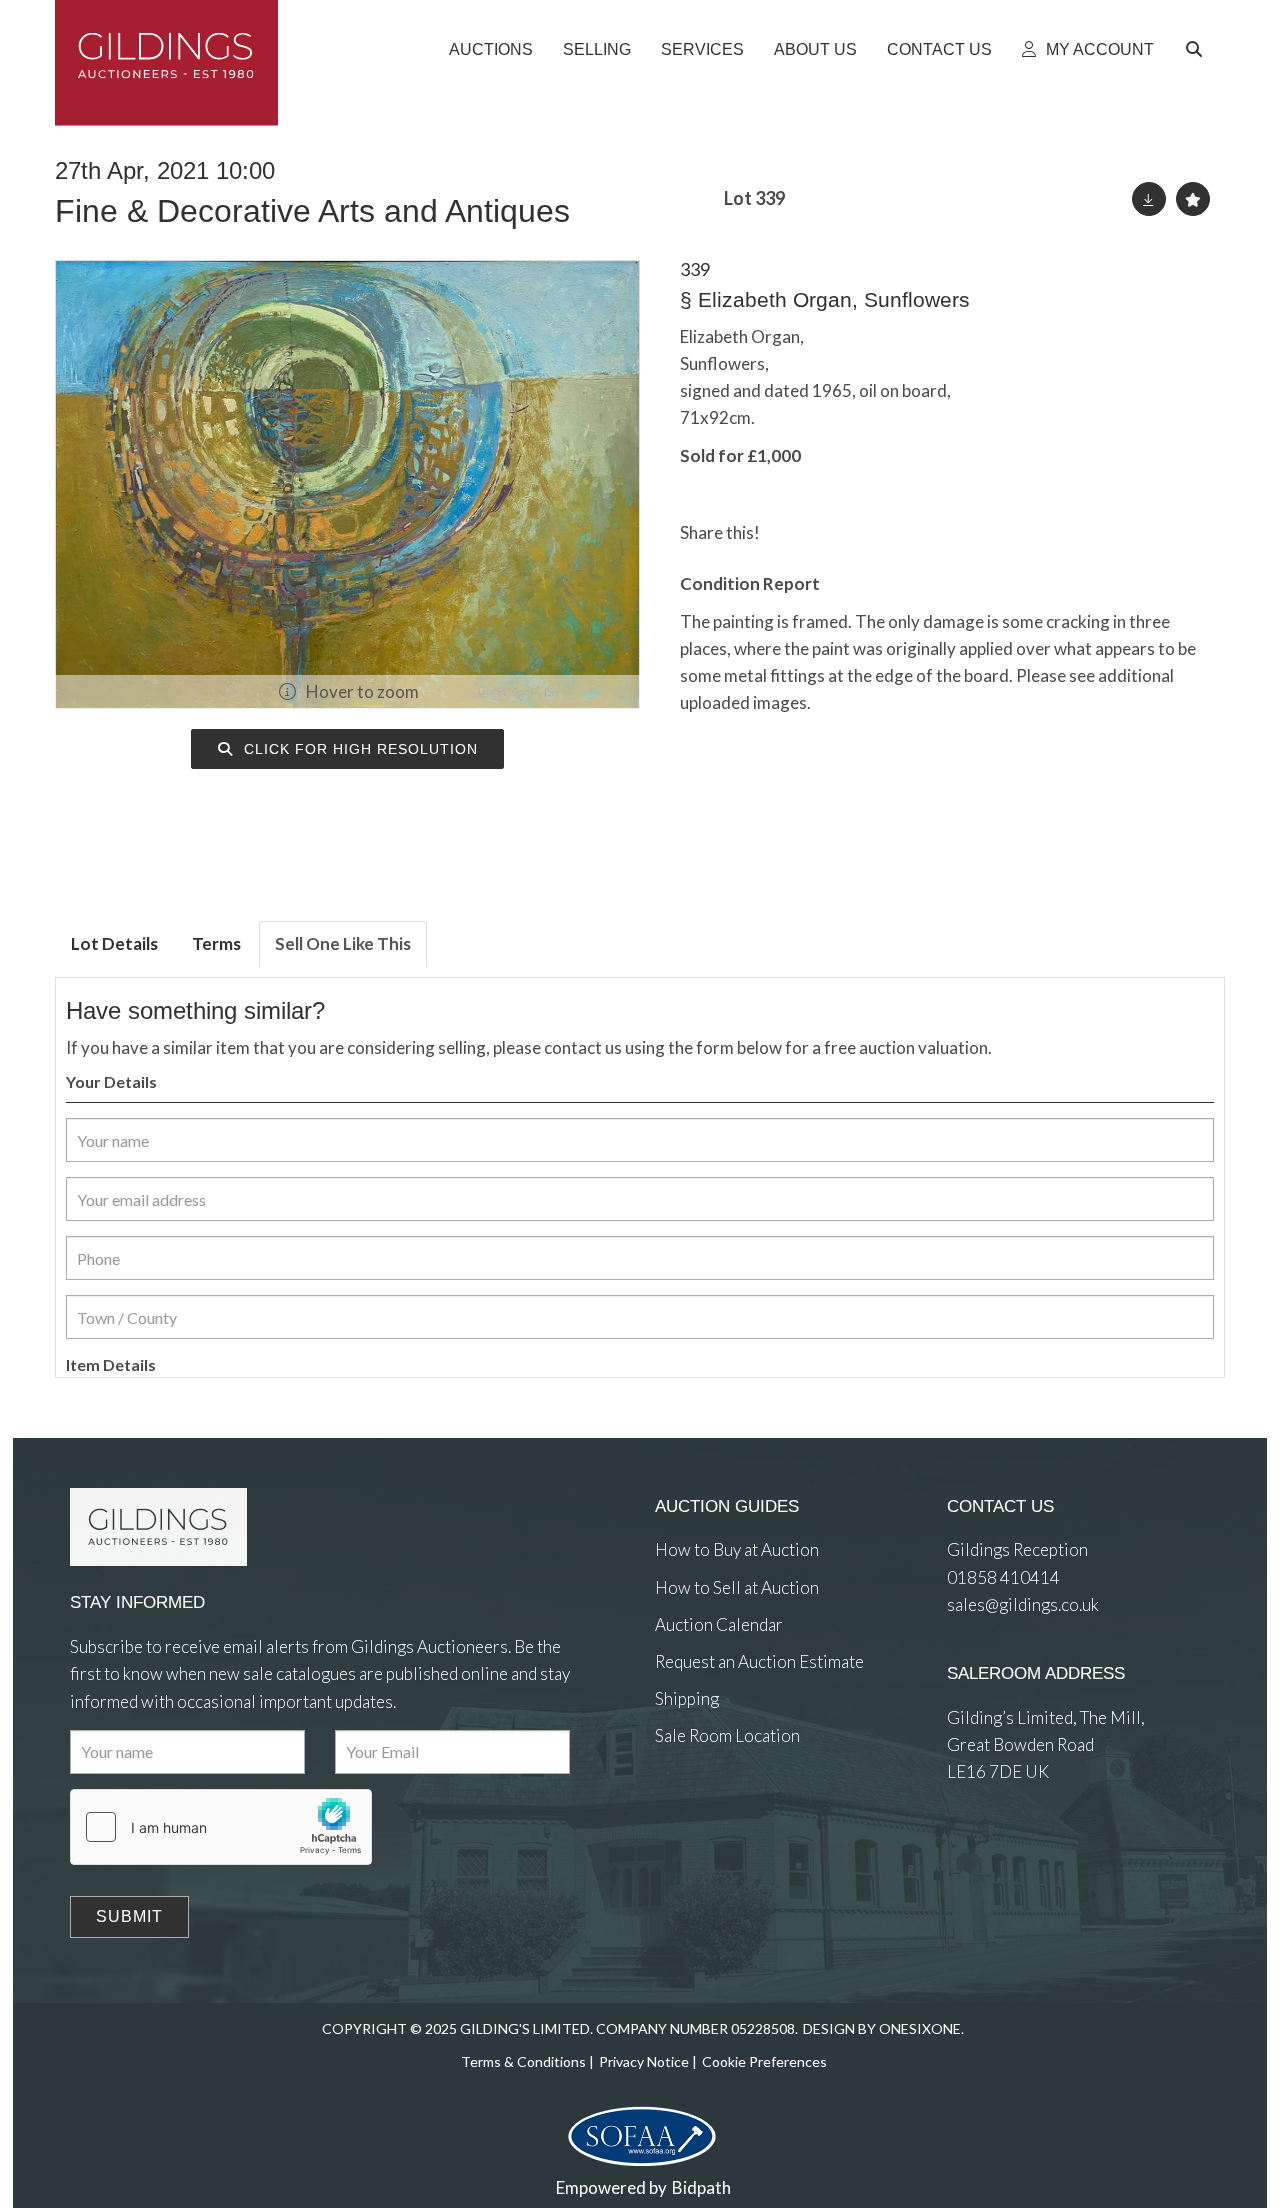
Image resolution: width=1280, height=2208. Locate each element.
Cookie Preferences (764, 2061)
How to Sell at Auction (737, 1587)
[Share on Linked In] (833, 532)
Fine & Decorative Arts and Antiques (312, 211)
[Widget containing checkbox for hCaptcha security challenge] (221, 1827)
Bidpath (701, 2187)
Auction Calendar (719, 1624)
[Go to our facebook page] (674, 1809)
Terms (216, 943)
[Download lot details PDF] (1149, 199)
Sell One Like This (343, 943)
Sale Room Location (727, 1735)
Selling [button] (597, 49)
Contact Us (939, 49)
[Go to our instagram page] (873, 532)
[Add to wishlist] (1193, 199)
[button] (1197, 50)
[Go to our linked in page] (714, 1809)
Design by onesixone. (883, 2028)
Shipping (687, 1698)
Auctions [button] (491, 49)
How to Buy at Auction (737, 1549)
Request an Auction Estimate (759, 1661)
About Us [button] (815, 49)
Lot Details (114, 943)
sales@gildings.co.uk (1023, 1604)
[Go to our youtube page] (755, 1809)
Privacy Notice (644, 2061)
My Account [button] (1098, 49)
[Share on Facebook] (792, 532)
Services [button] (702, 49)
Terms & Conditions (523, 2061)
